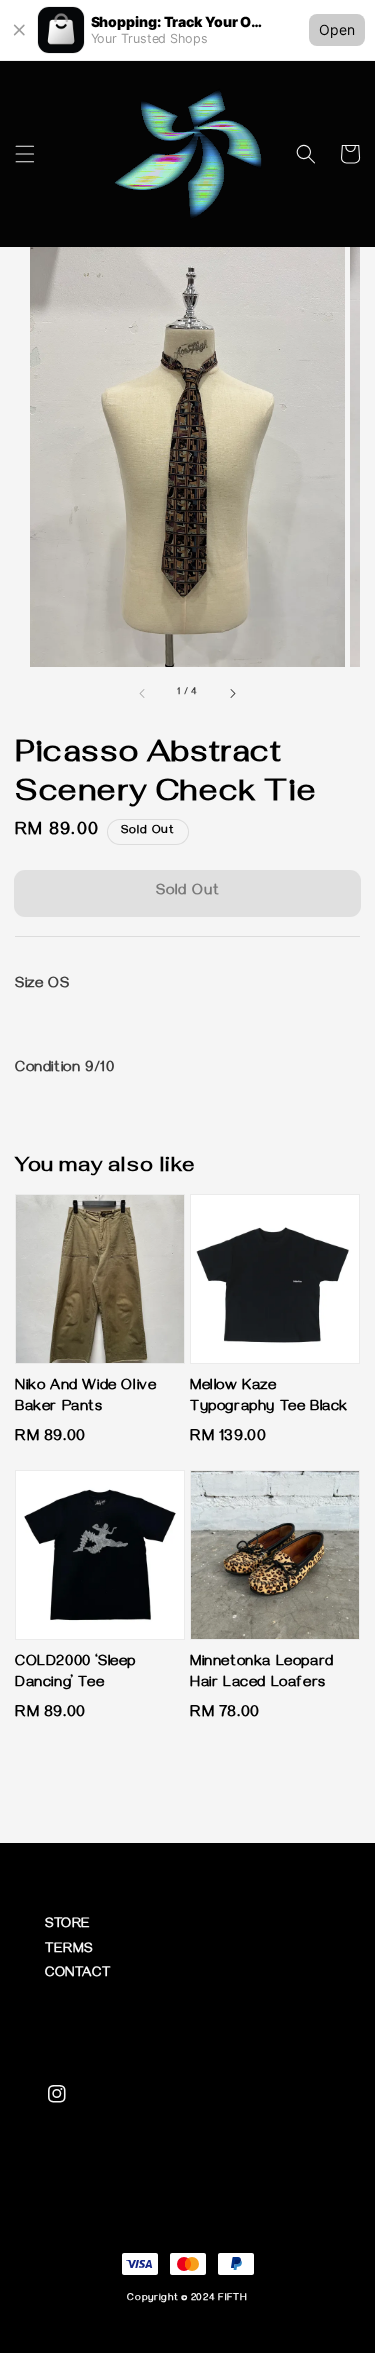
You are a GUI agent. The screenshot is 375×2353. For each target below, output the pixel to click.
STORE (68, 1925)
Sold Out (188, 892)
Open (337, 29)
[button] (25, 154)
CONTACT (77, 1974)
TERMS (69, 1950)
